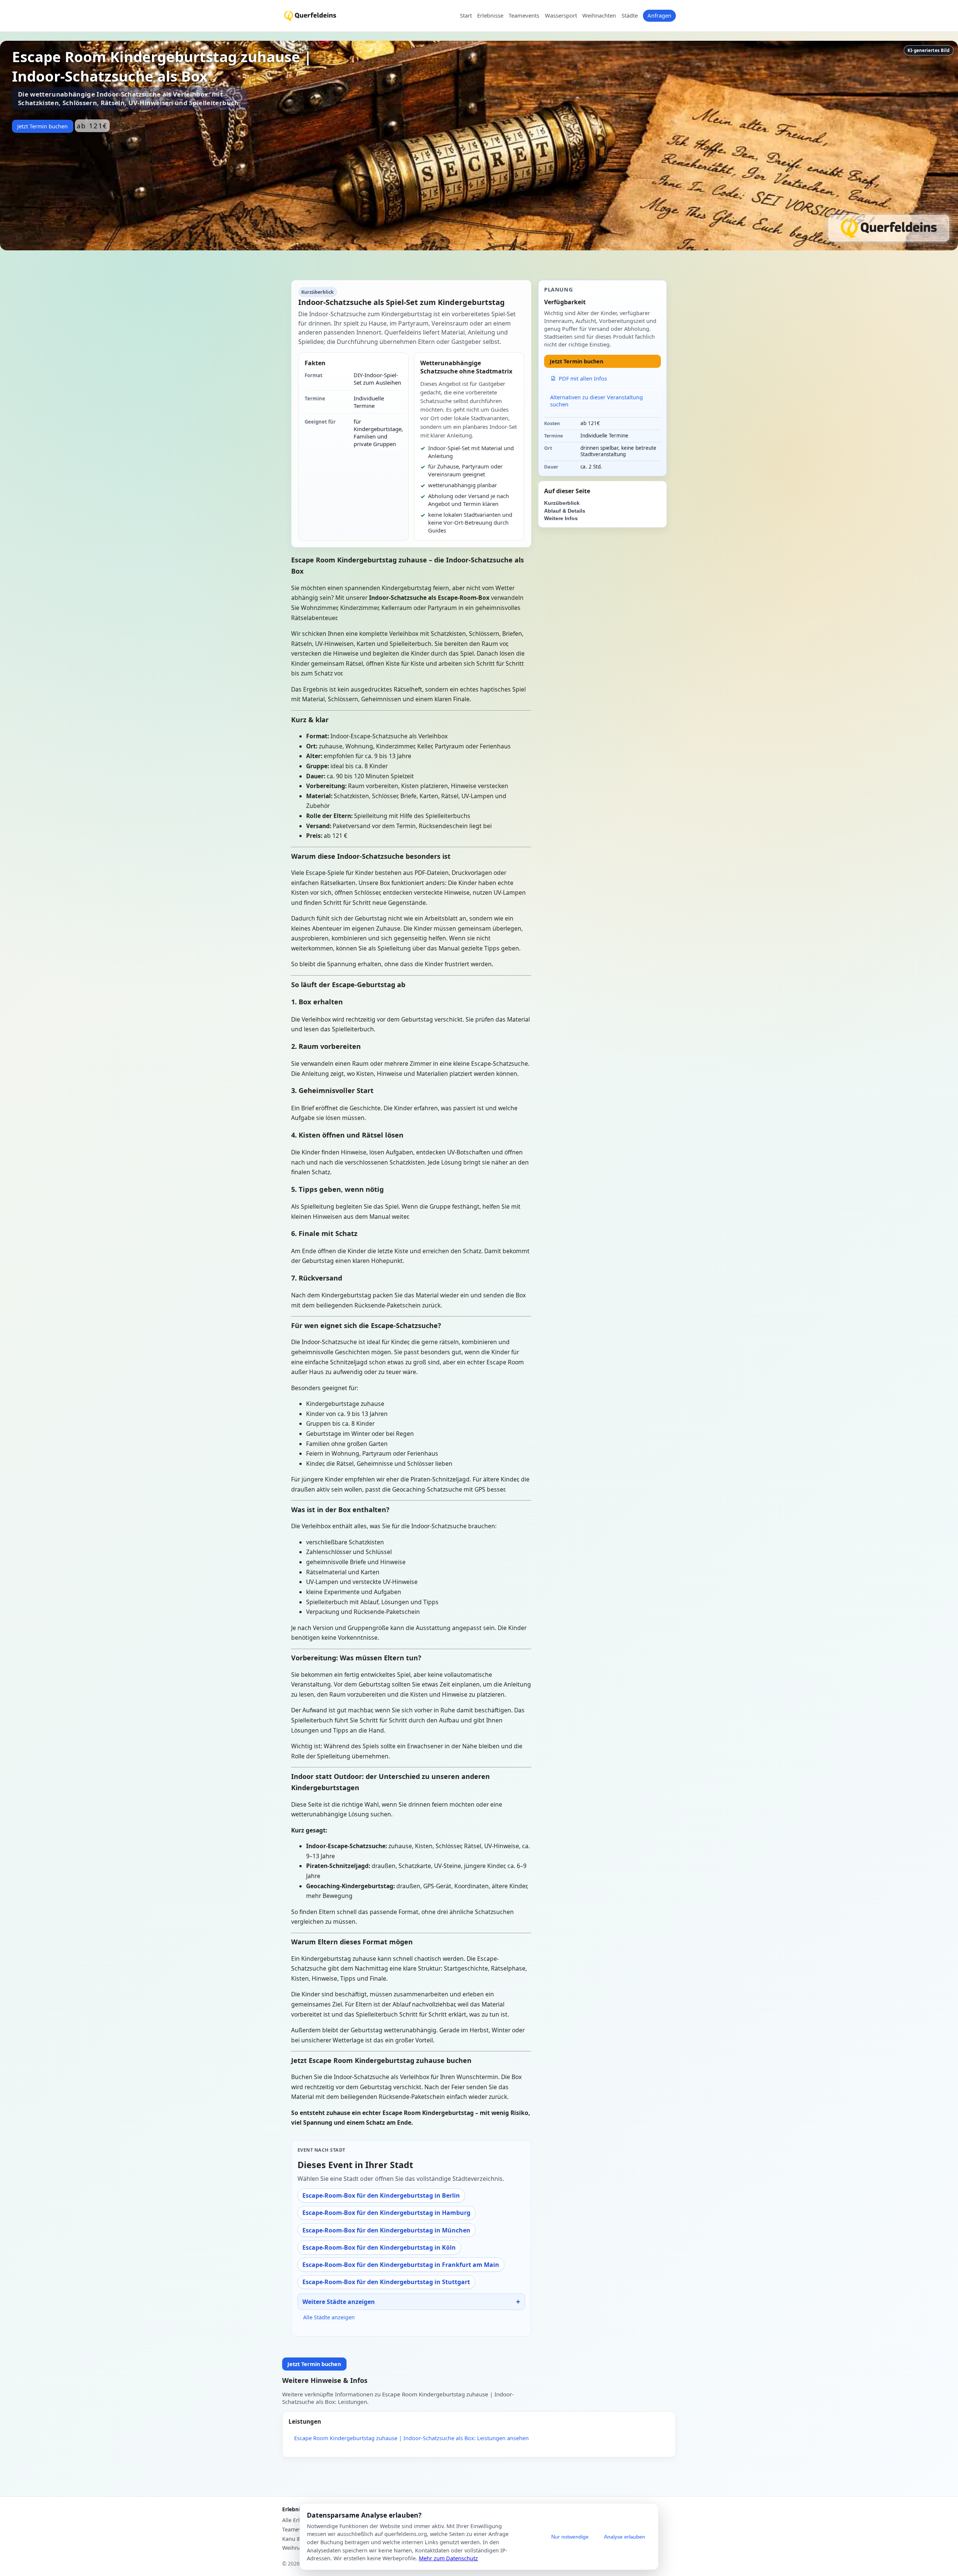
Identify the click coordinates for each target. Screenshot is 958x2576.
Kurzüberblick (562, 503)
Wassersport (561, 16)
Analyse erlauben (625, 2537)
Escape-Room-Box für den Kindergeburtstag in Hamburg (386, 2213)
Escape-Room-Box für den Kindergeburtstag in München (386, 2230)
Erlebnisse (490, 16)
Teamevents (524, 16)
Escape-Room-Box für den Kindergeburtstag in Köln (379, 2247)
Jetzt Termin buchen (42, 126)
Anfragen (659, 15)
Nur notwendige (570, 2537)
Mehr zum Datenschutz (448, 2558)
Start (466, 16)
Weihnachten (599, 16)
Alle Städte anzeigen (329, 2317)
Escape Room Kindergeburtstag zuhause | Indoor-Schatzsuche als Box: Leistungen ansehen (411, 2438)
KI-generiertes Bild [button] (928, 50)
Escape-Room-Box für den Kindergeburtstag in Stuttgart (386, 2282)
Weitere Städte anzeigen (339, 2302)
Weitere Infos (561, 518)
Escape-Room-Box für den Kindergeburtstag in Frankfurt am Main (401, 2265)
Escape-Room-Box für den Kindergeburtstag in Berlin (381, 2195)
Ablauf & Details (565, 511)
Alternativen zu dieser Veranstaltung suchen (597, 401)
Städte (630, 16)
